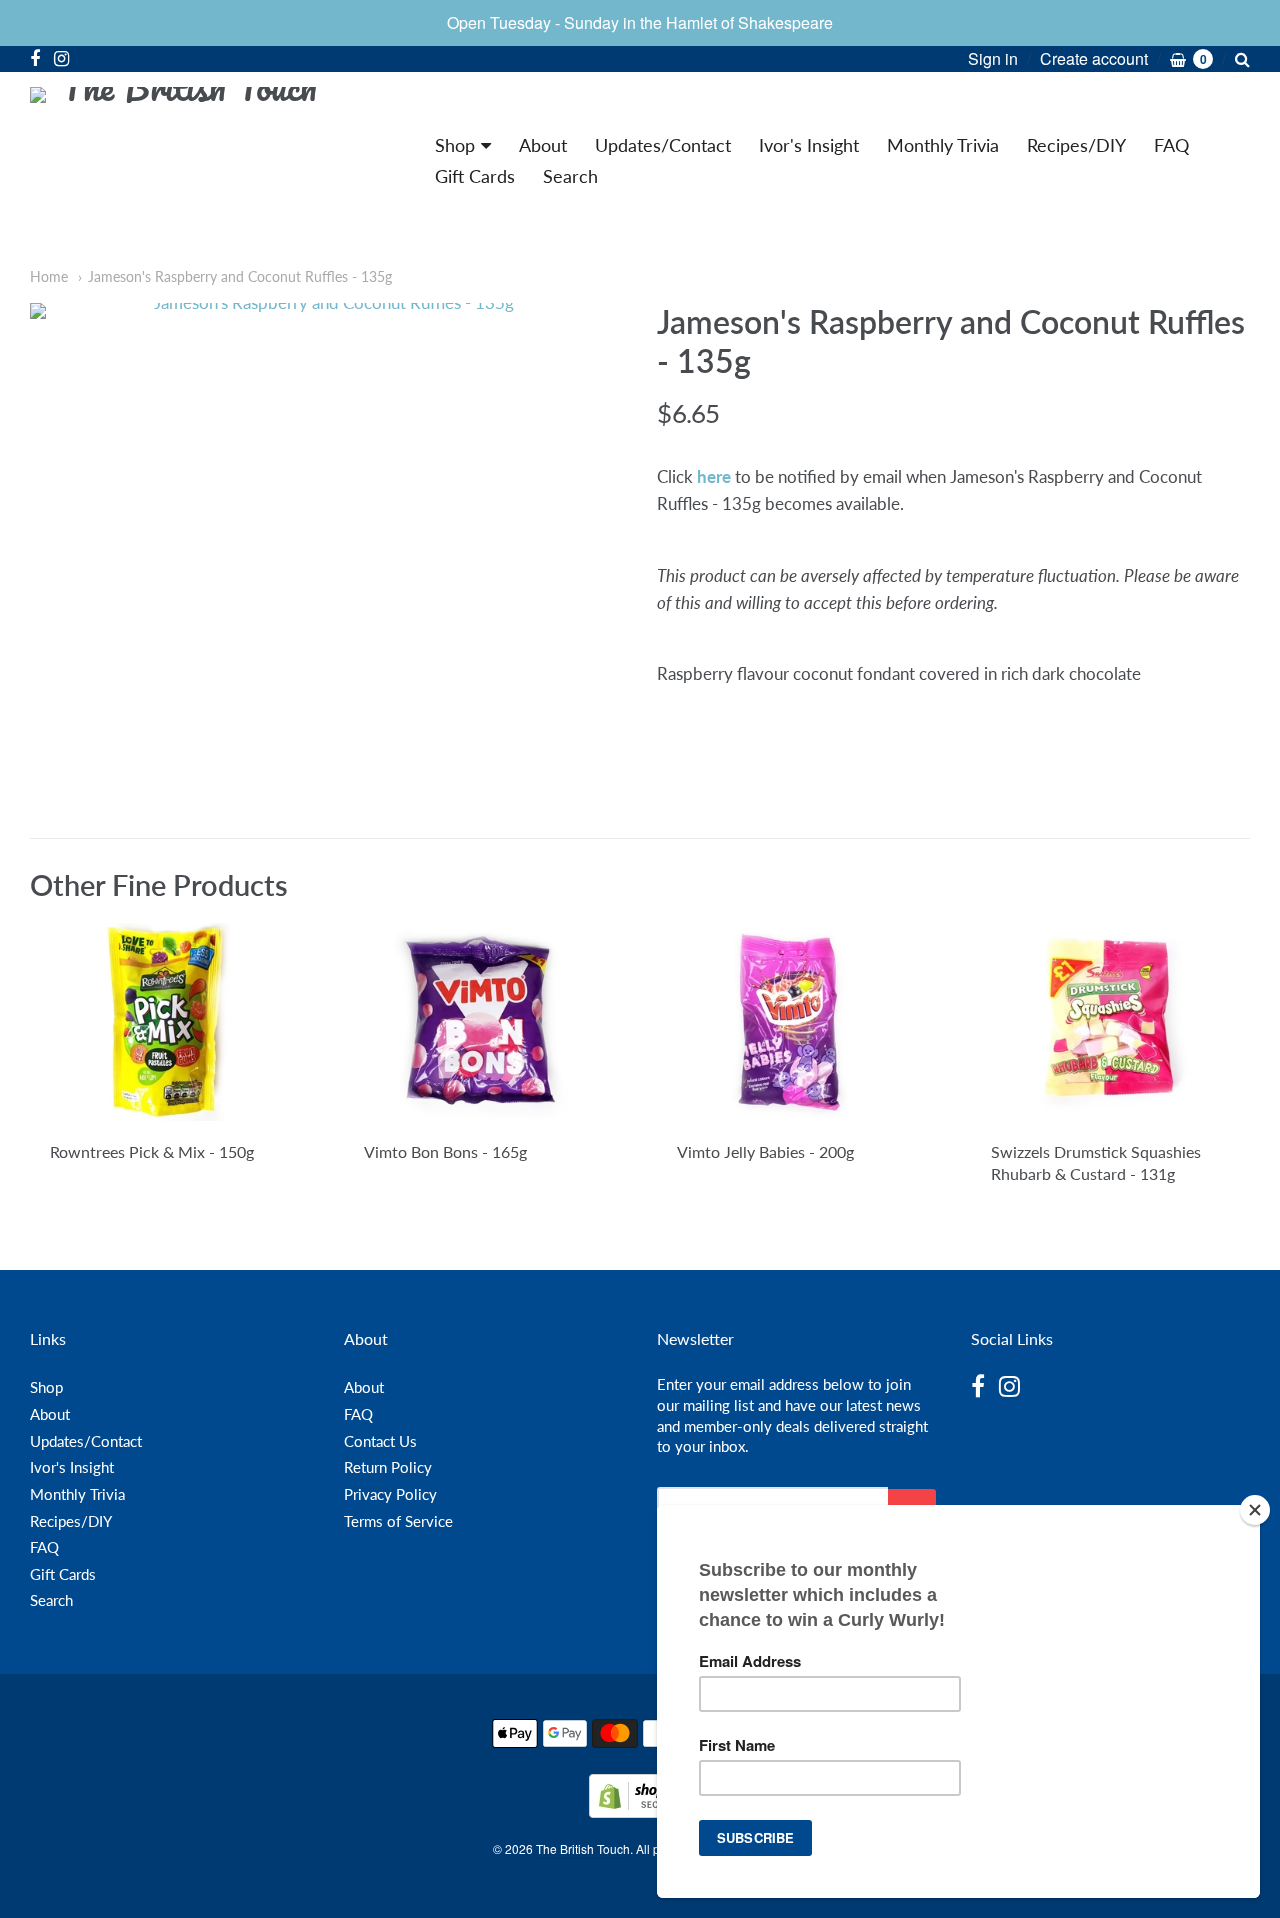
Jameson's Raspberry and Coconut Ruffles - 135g (240, 276)
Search (570, 176)
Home (49, 276)
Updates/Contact (663, 145)
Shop (455, 145)
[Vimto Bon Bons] (483, 1022)
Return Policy (388, 1467)
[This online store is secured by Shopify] (640, 1811)
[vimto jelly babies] (796, 1022)
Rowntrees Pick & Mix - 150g (152, 1151)
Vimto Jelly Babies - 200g (765, 1151)
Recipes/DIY (1076, 145)
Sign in (993, 58)
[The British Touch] (180, 161)
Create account (1094, 58)
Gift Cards (475, 176)
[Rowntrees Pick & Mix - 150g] (169, 1022)
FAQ (1171, 145)
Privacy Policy (390, 1494)
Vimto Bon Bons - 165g (445, 1151)
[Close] (1255, 1510)
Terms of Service (398, 1521)
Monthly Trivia (943, 145)
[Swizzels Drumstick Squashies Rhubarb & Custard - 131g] (1110, 1022)
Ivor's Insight (809, 145)
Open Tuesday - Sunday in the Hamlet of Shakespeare (640, 22)
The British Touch (583, 1848)
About (543, 145)
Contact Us (380, 1441)
